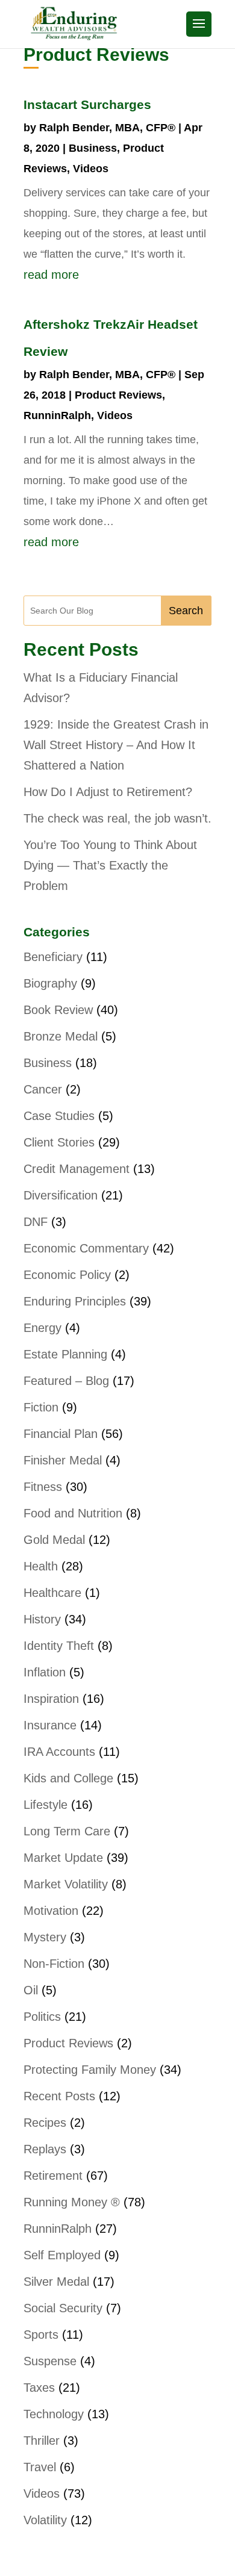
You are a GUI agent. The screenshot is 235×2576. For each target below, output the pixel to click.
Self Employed (62, 2255)
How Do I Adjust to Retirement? (108, 792)
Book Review (58, 1010)
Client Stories (59, 1142)
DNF (36, 1222)
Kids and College (68, 1778)
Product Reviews (118, 395)
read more (51, 275)
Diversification (61, 1195)
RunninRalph (57, 415)
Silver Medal (56, 2282)
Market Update (63, 1858)
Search (186, 611)
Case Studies (59, 1116)
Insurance (50, 1725)
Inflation (45, 1672)
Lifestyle (45, 1805)
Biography (50, 983)
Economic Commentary (86, 1248)
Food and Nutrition (73, 1513)
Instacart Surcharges (87, 104)
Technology (54, 2414)
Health (41, 1566)
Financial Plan (61, 1434)
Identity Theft (59, 1646)
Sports (41, 2335)
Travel (40, 2467)
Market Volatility (66, 1884)
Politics (42, 2017)
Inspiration (51, 1699)
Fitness (43, 1487)
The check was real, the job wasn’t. (117, 818)
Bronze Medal (61, 1036)
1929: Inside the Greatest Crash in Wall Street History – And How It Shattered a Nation (116, 745)
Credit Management (77, 1169)
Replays (45, 2149)
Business (93, 148)
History (42, 1619)
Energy (42, 1328)
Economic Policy (67, 1275)
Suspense (50, 2361)
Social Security (63, 2308)
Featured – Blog (66, 1381)
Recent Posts (59, 2096)
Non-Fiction (54, 1964)
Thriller (42, 2441)
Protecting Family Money (90, 2070)
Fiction (41, 1407)
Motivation (51, 1911)
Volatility (45, 2520)
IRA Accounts (59, 1752)
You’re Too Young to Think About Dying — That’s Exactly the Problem (110, 865)
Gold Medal (54, 1540)
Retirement (53, 2176)
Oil (31, 1990)
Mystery (45, 1937)
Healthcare (52, 1593)
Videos (91, 169)
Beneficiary (53, 957)
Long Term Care (67, 1831)
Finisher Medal (63, 1460)
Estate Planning (65, 1354)
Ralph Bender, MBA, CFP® (107, 128)
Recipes (45, 2123)
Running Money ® (72, 2202)
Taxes (39, 2388)
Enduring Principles (75, 1301)
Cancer (43, 1089)
